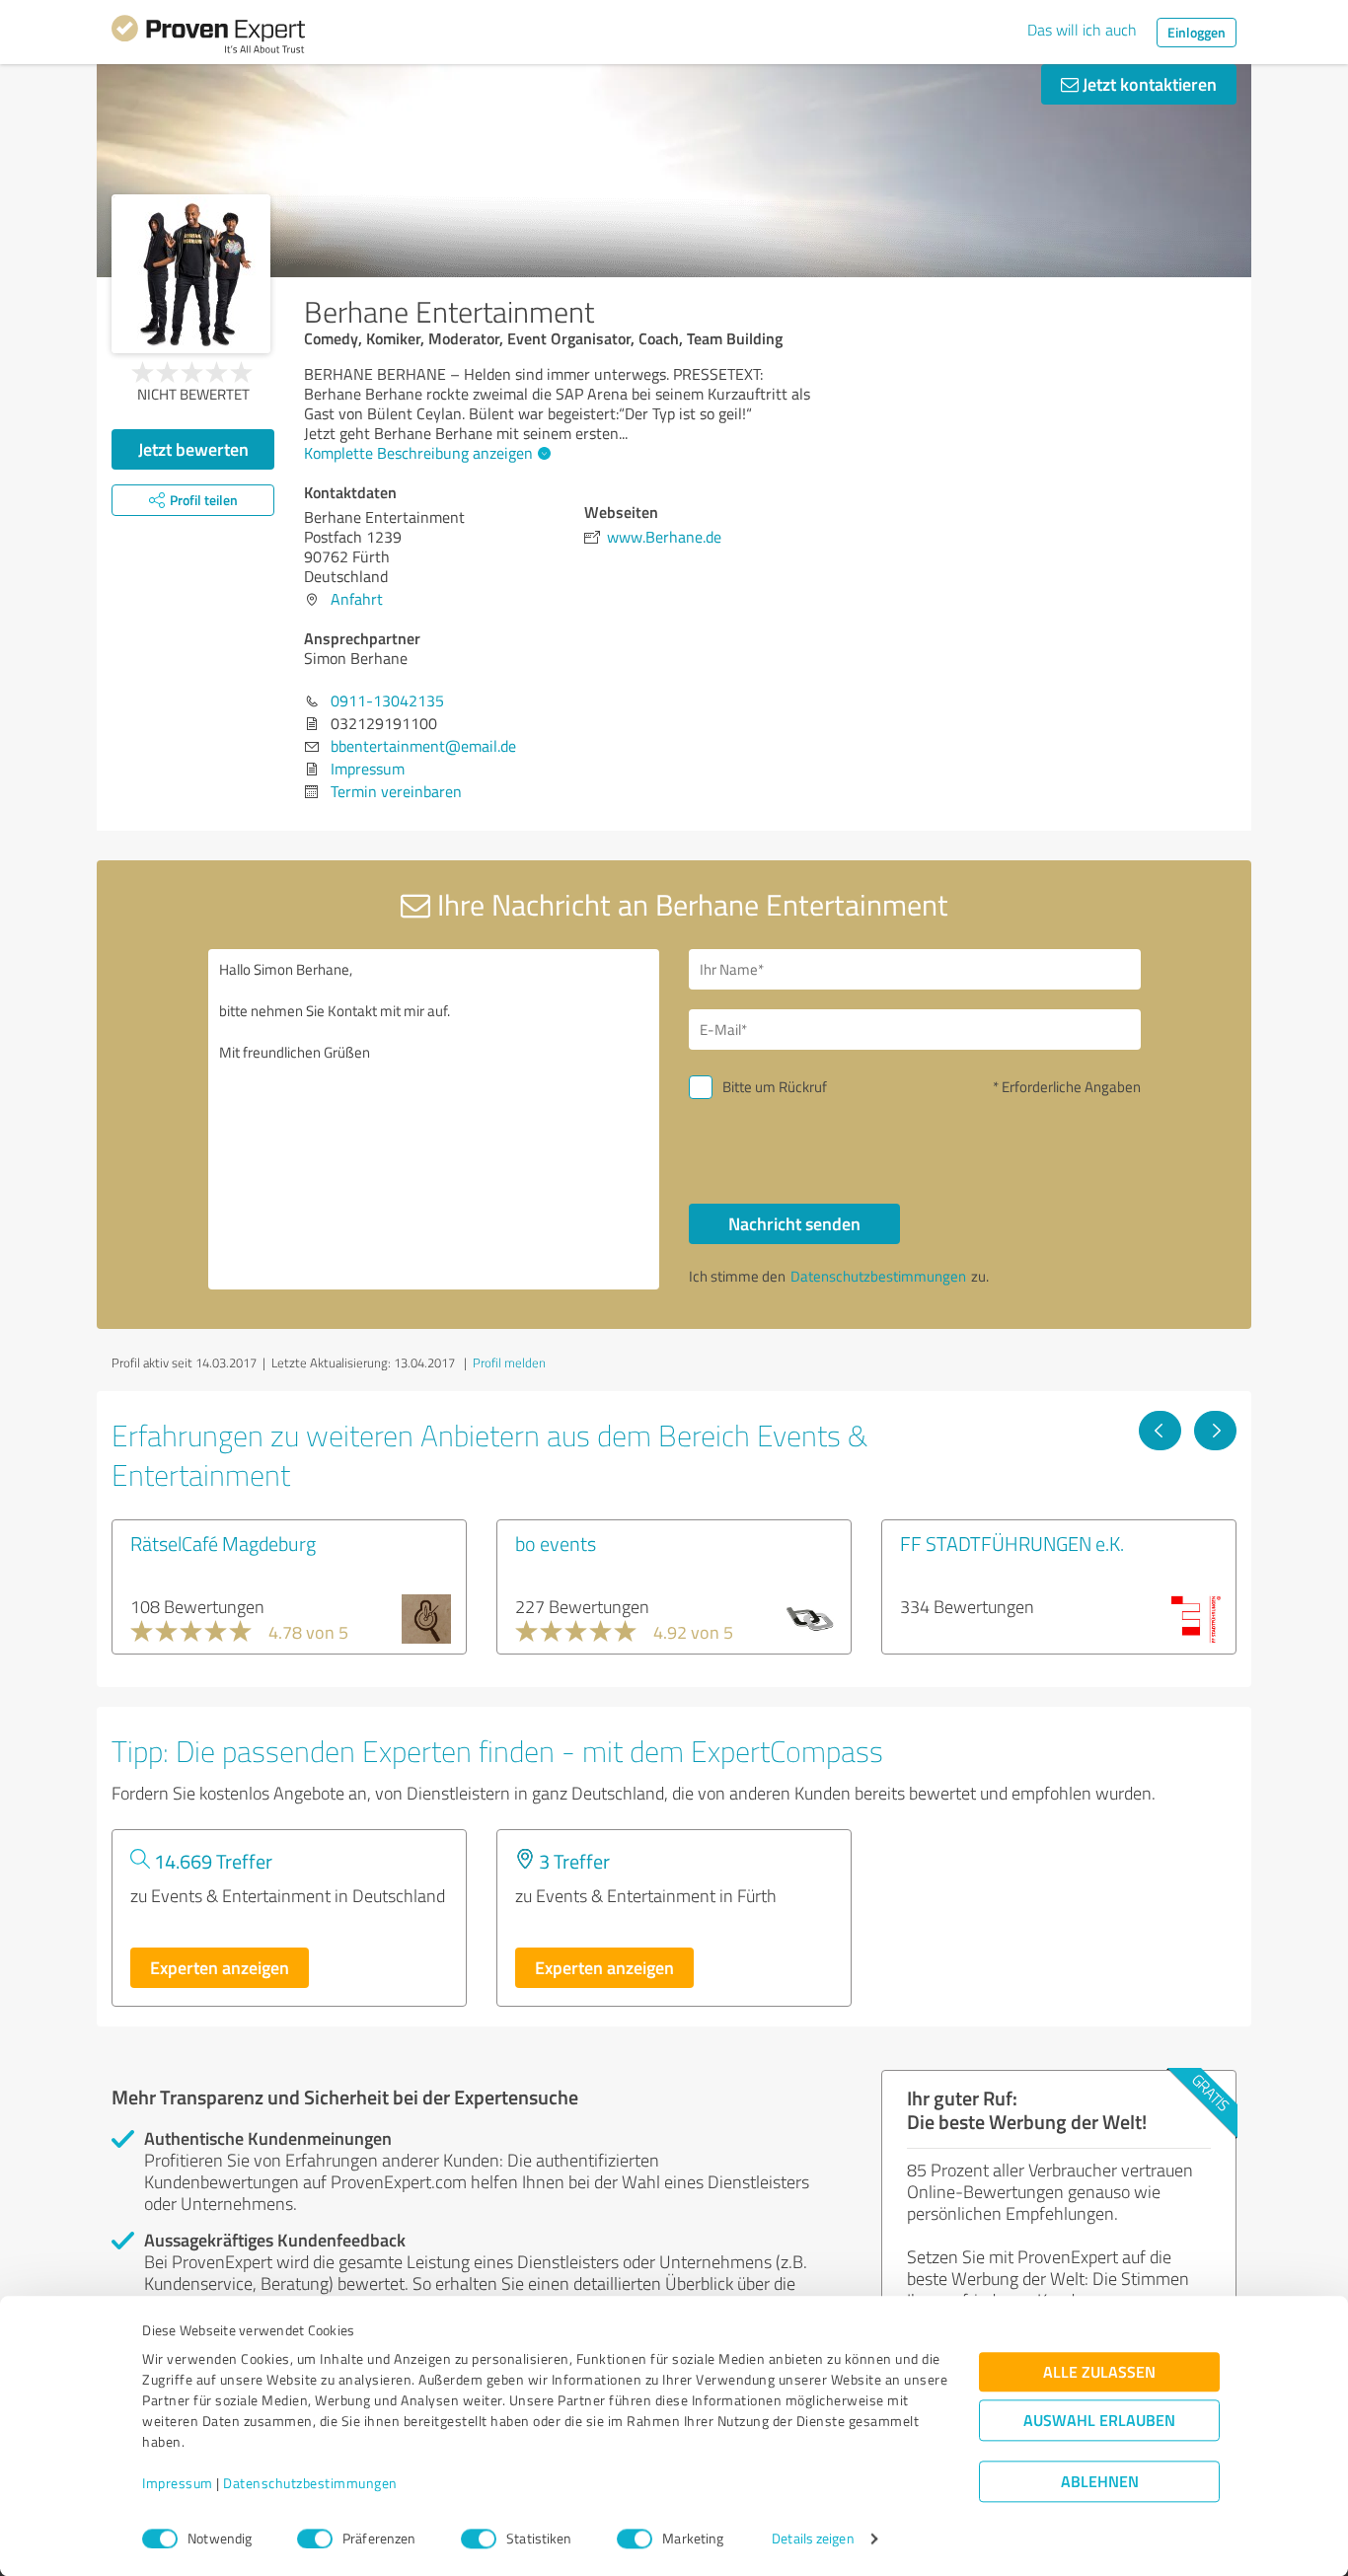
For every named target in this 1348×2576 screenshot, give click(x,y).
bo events (556, 1543)
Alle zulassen (1099, 2372)
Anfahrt (357, 599)
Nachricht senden (794, 1223)
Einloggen (1197, 32)
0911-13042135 (387, 700)
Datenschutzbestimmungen (310, 2484)
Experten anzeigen (220, 1967)
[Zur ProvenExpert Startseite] (208, 37)
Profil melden (509, 1362)
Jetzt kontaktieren (1148, 84)
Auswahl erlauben (1099, 2421)
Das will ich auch (1082, 30)
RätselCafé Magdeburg (223, 1543)
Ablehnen (1100, 2482)
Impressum (178, 2484)
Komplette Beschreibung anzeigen (418, 453)
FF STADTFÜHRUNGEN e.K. (1012, 1543)
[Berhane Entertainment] (191, 274)
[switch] (315, 2539)
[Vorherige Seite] (1160, 1431)
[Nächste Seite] (1215, 1431)
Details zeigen (813, 2539)
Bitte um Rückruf (775, 1087)
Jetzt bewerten (193, 449)
